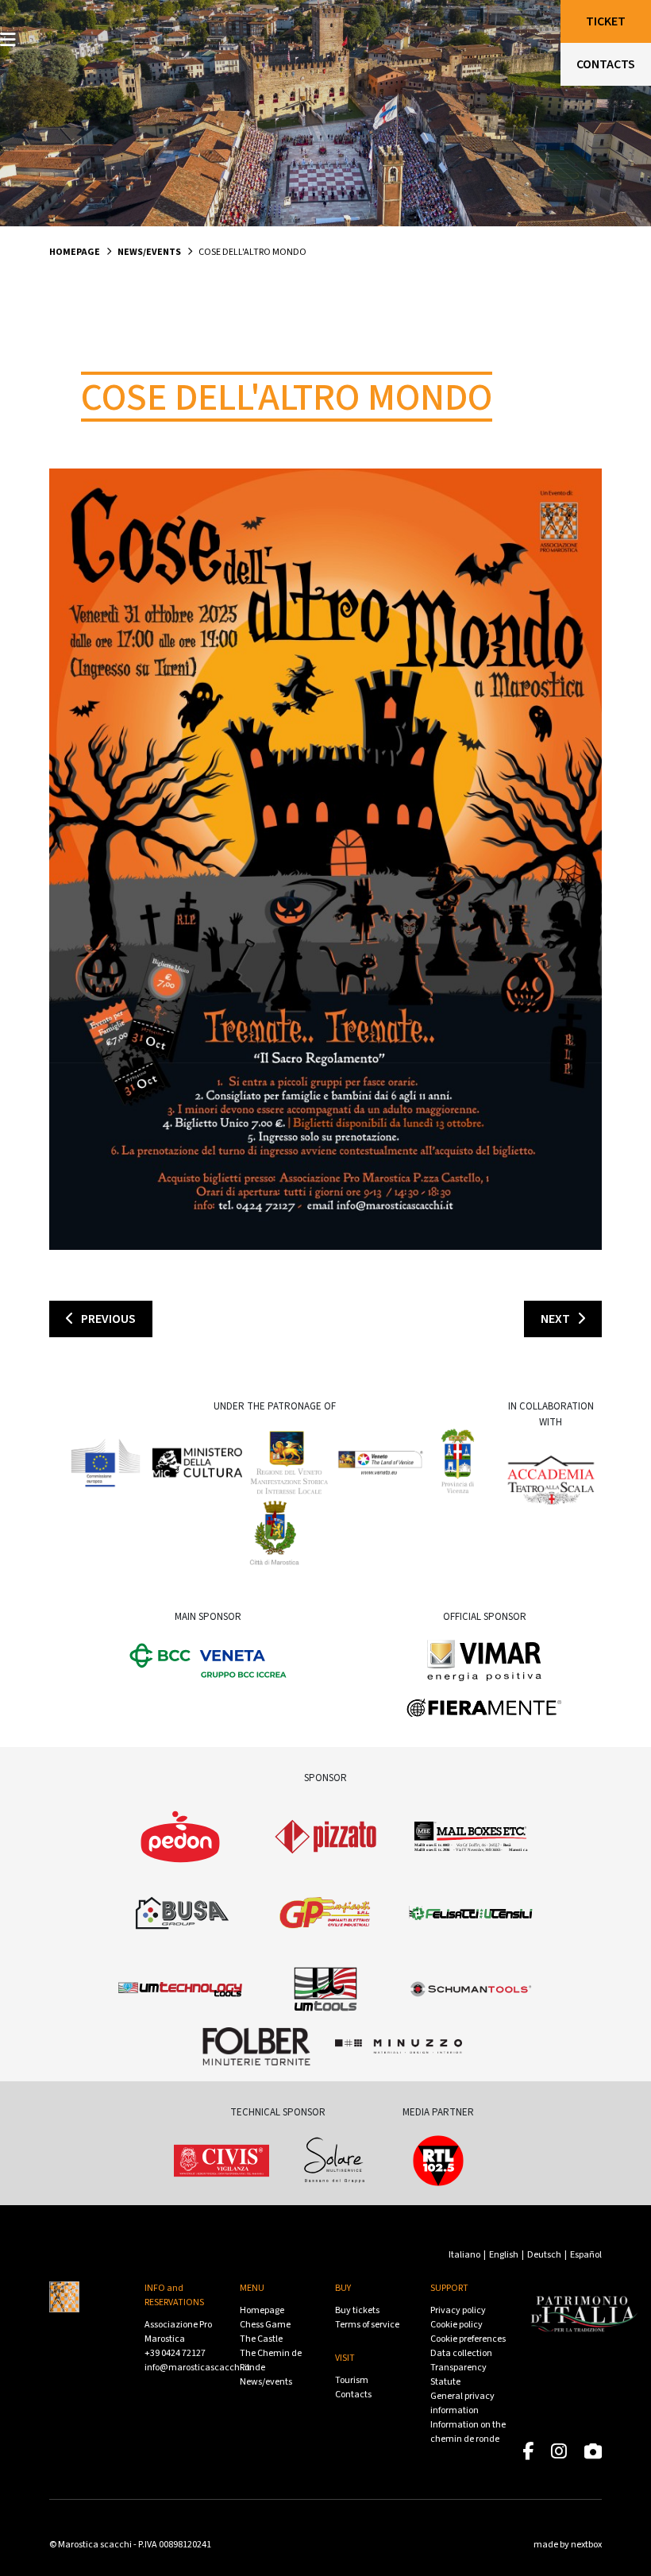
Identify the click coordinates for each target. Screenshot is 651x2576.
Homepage (75, 252)
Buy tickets (357, 2310)
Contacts (353, 2395)
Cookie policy (456, 2325)
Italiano (464, 2255)
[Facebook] (528, 2453)
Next (559, 1319)
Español (586, 2255)
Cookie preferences (468, 2339)
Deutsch (544, 2255)
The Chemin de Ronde (271, 2360)
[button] (8, 40)
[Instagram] (559, 2453)
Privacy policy (458, 2310)
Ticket (606, 21)
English (504, 2255)
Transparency (458, 2368)
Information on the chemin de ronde (468, 2432)
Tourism (352, 2380)
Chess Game (265, 2325)
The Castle (261, 2339)
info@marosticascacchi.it (197, 2368)
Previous (105, 1319)
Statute (445, 2382)
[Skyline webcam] (593, 2453)
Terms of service (367, 2325)
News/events (149, 252)
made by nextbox (568, 2545)
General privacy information (462, 2403)
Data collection (461, 2353)
